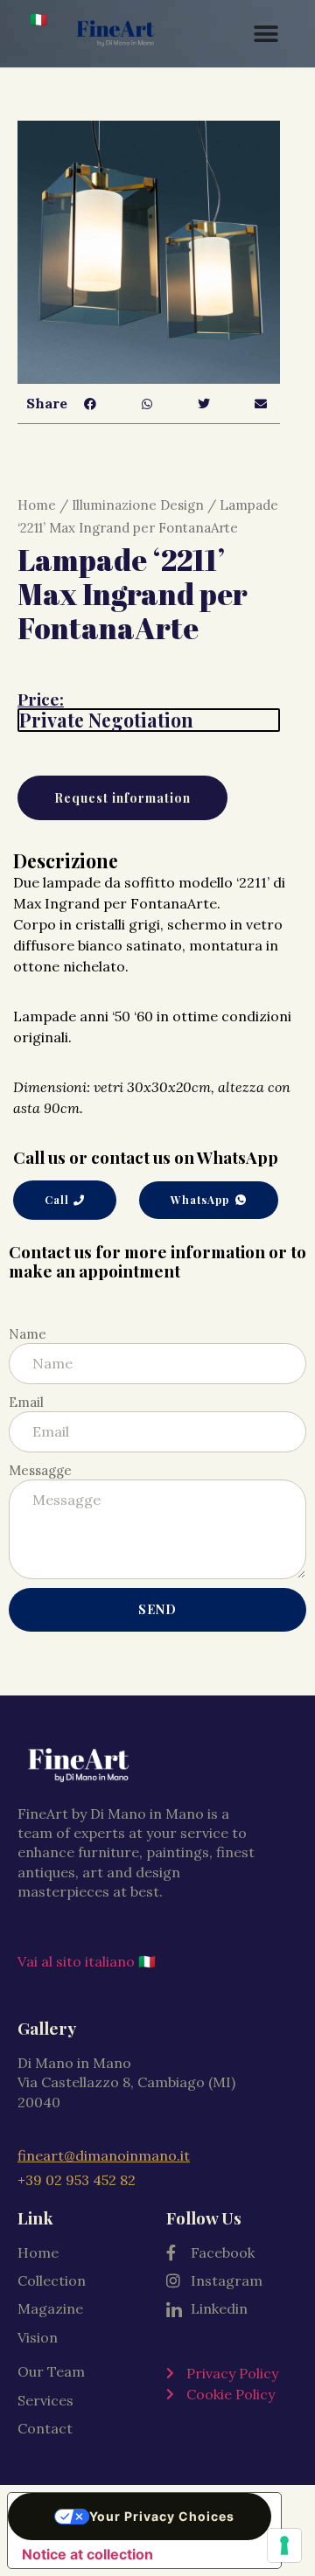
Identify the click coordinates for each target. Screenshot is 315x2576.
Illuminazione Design (138, 505)
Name (28, 1334)
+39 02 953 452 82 (77, 2180)
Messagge (40, 1470)
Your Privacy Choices (162, 2516)
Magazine (50, 2308)
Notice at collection (87, 2554)
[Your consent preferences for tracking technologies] (284, 2545)
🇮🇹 (38, 19)
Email (26, 1402)
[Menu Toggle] (266, 34)
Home (37, 505)
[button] (90, 404)
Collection (52, 2280)
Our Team (51, 2371)
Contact (45, 2428)
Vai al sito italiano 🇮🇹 (87, 1961)
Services (45, 2400)
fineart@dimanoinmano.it (104, 2155)
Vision (38, 2337)
